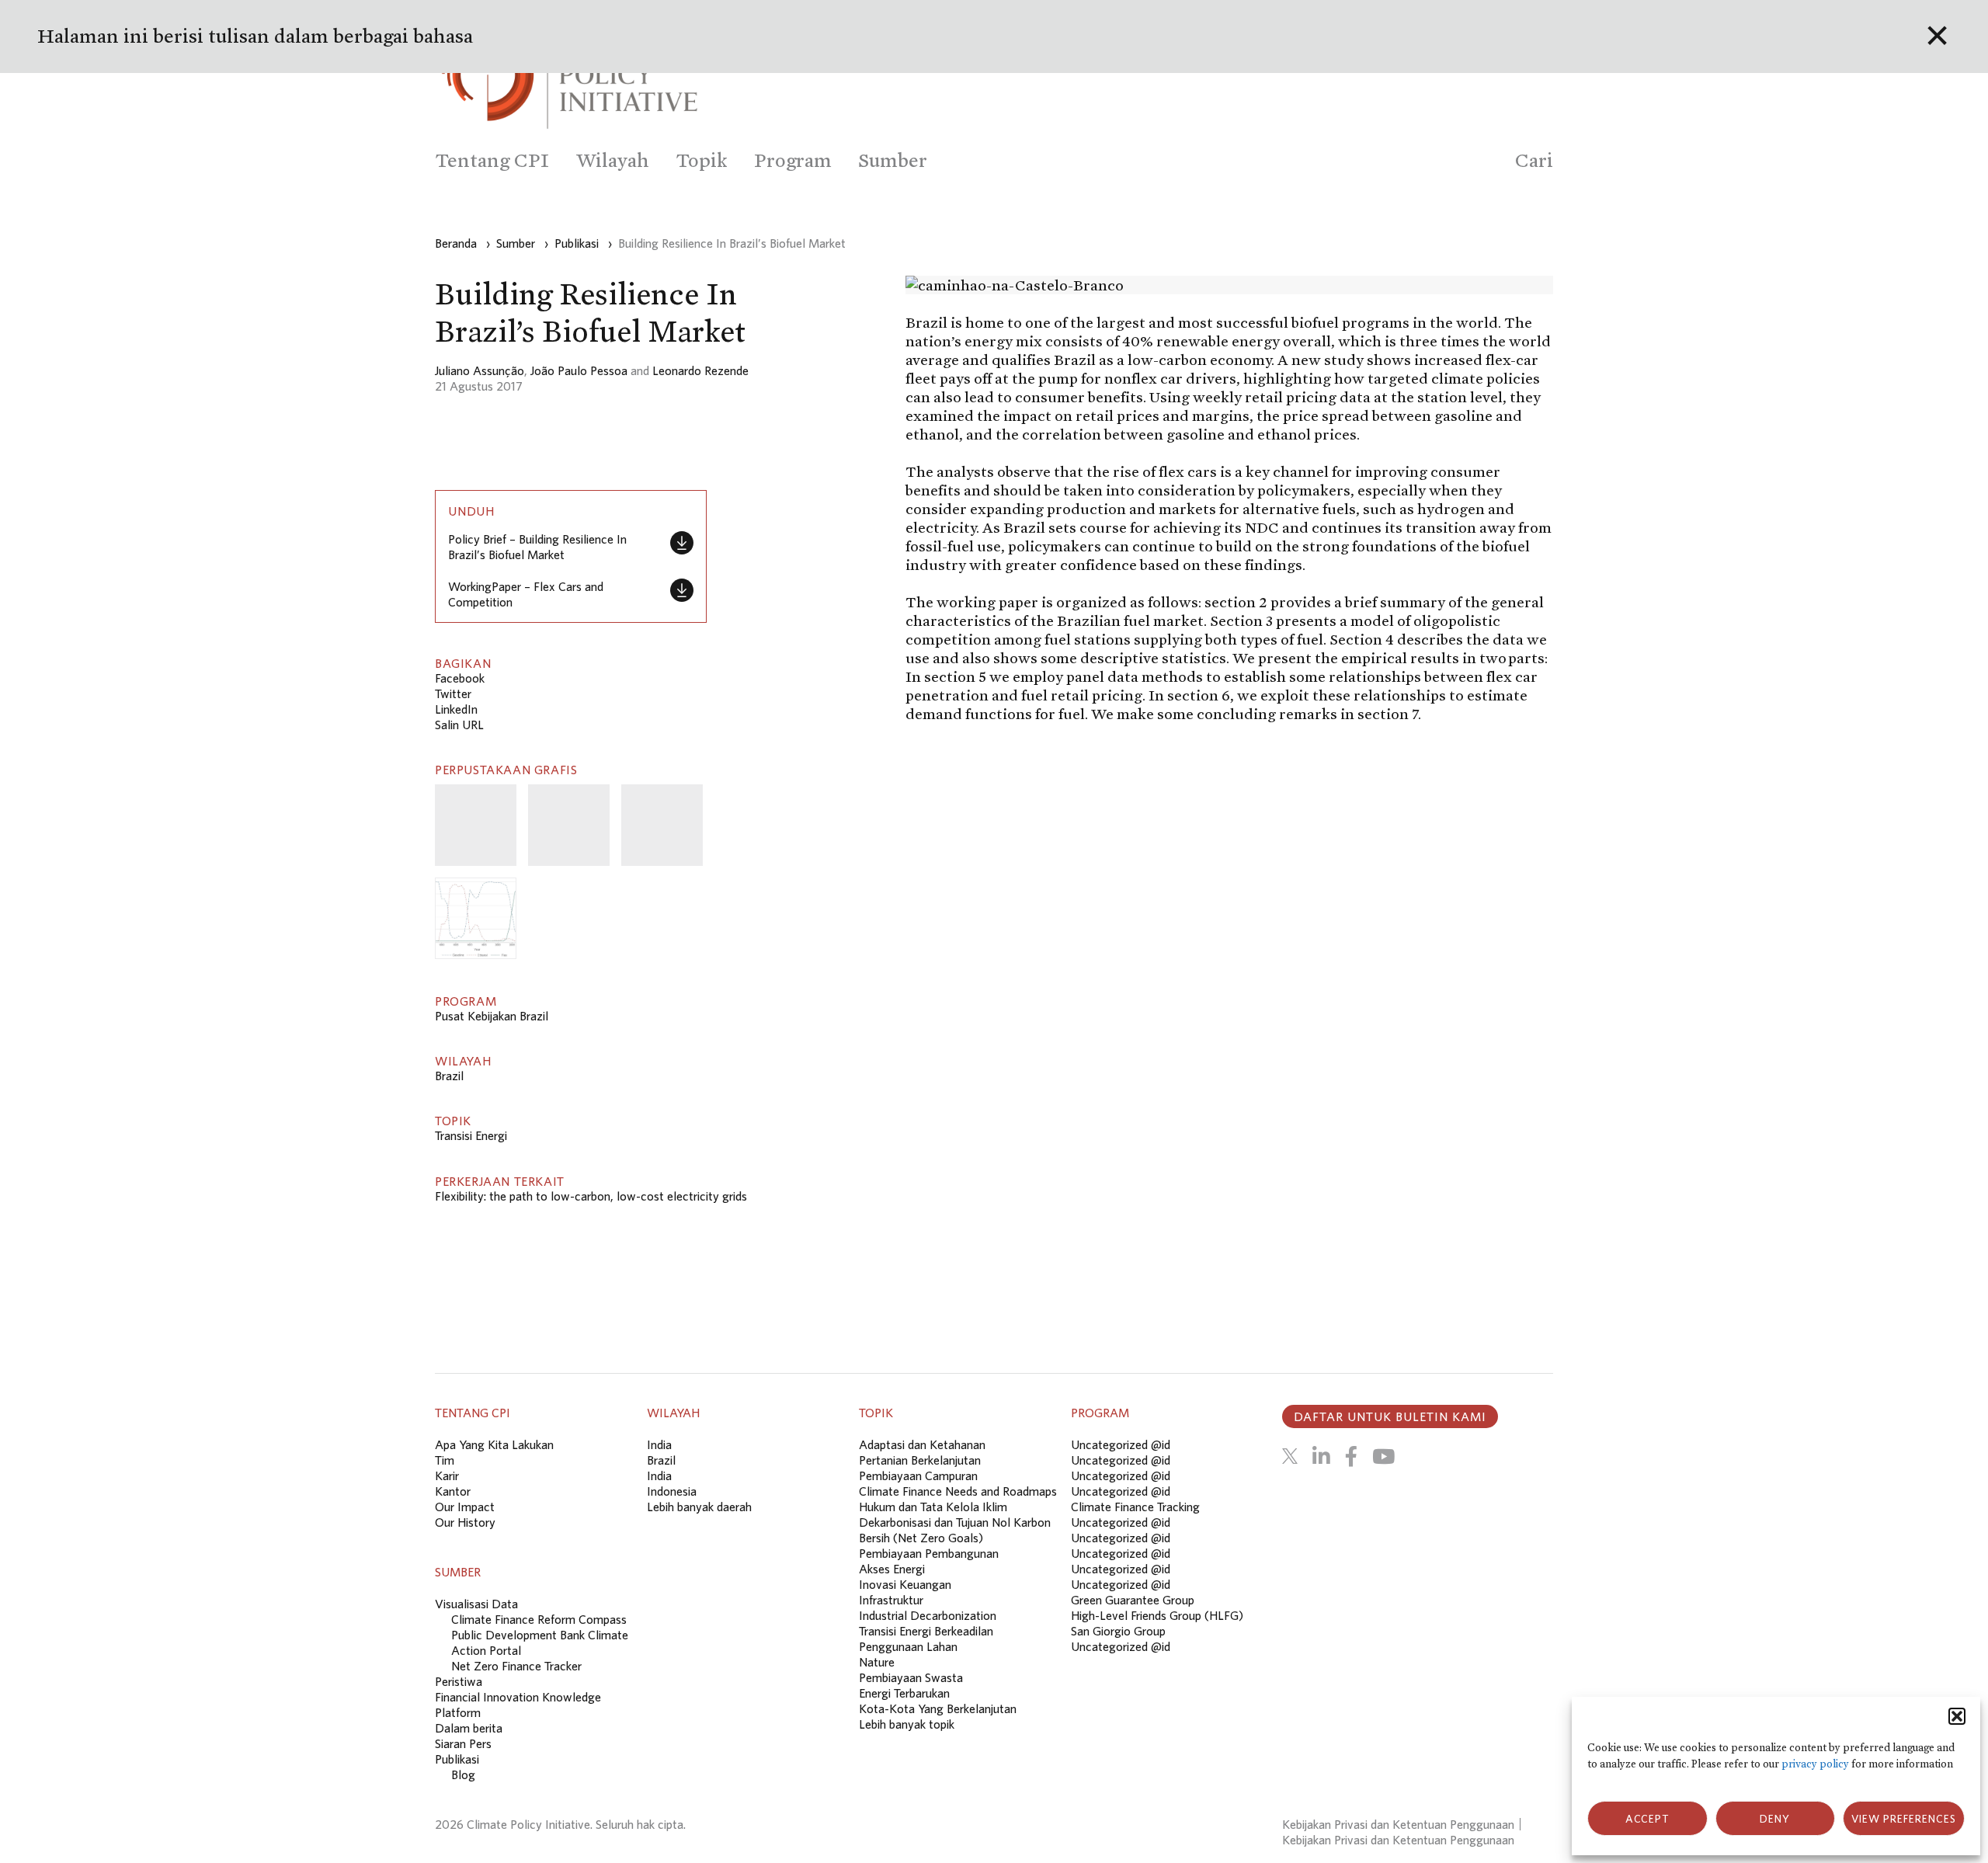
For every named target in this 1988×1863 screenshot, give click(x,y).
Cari (1534, 160)
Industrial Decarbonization (928, 1615)
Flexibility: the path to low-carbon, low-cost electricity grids (591, 1196)
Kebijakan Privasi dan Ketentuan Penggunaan (1398, 1824)
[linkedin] (1321, 1456)
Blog (463, 1774)
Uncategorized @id (1121, 1444)
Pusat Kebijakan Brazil (492, 1016)
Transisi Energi (471, 1135)
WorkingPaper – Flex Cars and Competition (526, 594)
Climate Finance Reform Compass (539, 1619)
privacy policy (1815, 1764)
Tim (445, 1460)
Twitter (453, 693)
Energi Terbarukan (904, 1693)
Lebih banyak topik (907, 1724)
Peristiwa (459, 1681)
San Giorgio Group (1118, 1631)
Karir (447, 1475)
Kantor (453, 1491)
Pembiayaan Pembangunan (929, 1553)
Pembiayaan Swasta (911, 1677)
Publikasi (457, 1759)
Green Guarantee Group (1133, 1600)
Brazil (449, 1076)
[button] (1957, 1716)
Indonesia (672, 1491)
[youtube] (1383, 1456)
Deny (1775, 1819)
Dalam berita (469, 1728)
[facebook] (1351, 1456)
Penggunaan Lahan (908, 1646)
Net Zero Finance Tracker (516, 1666)
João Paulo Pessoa (579, 370)
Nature (877, 1662)
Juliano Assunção (480, 370)
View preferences (1904, 1819)
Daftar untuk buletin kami (1390, 1416)
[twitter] (1290, 1456)
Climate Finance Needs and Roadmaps (958, 1491)
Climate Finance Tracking (1135, 1507)
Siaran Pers (463, 1743)
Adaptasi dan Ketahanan (922, 1444)
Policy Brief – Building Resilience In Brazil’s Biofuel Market (537, 547)
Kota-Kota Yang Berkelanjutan (938, 1708)
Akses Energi (892, 1569)
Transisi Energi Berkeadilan (926, 1631)
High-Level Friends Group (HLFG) (1157, 1615)
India (659, 1444)
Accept (1647, 1819)
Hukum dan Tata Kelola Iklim (933, 1507)
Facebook (460, 678)
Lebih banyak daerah (699, 1507)
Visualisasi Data (476, 1604)
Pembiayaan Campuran (918, 1475)
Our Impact (465, 1507)
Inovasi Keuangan (905, 1584)
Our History (465, 1522)
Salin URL (459, 725)
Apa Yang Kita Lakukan (494, 1444)
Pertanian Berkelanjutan (920, 1460)
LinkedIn (456, 709)
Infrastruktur (891, 1600)
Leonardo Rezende (700, 370)
